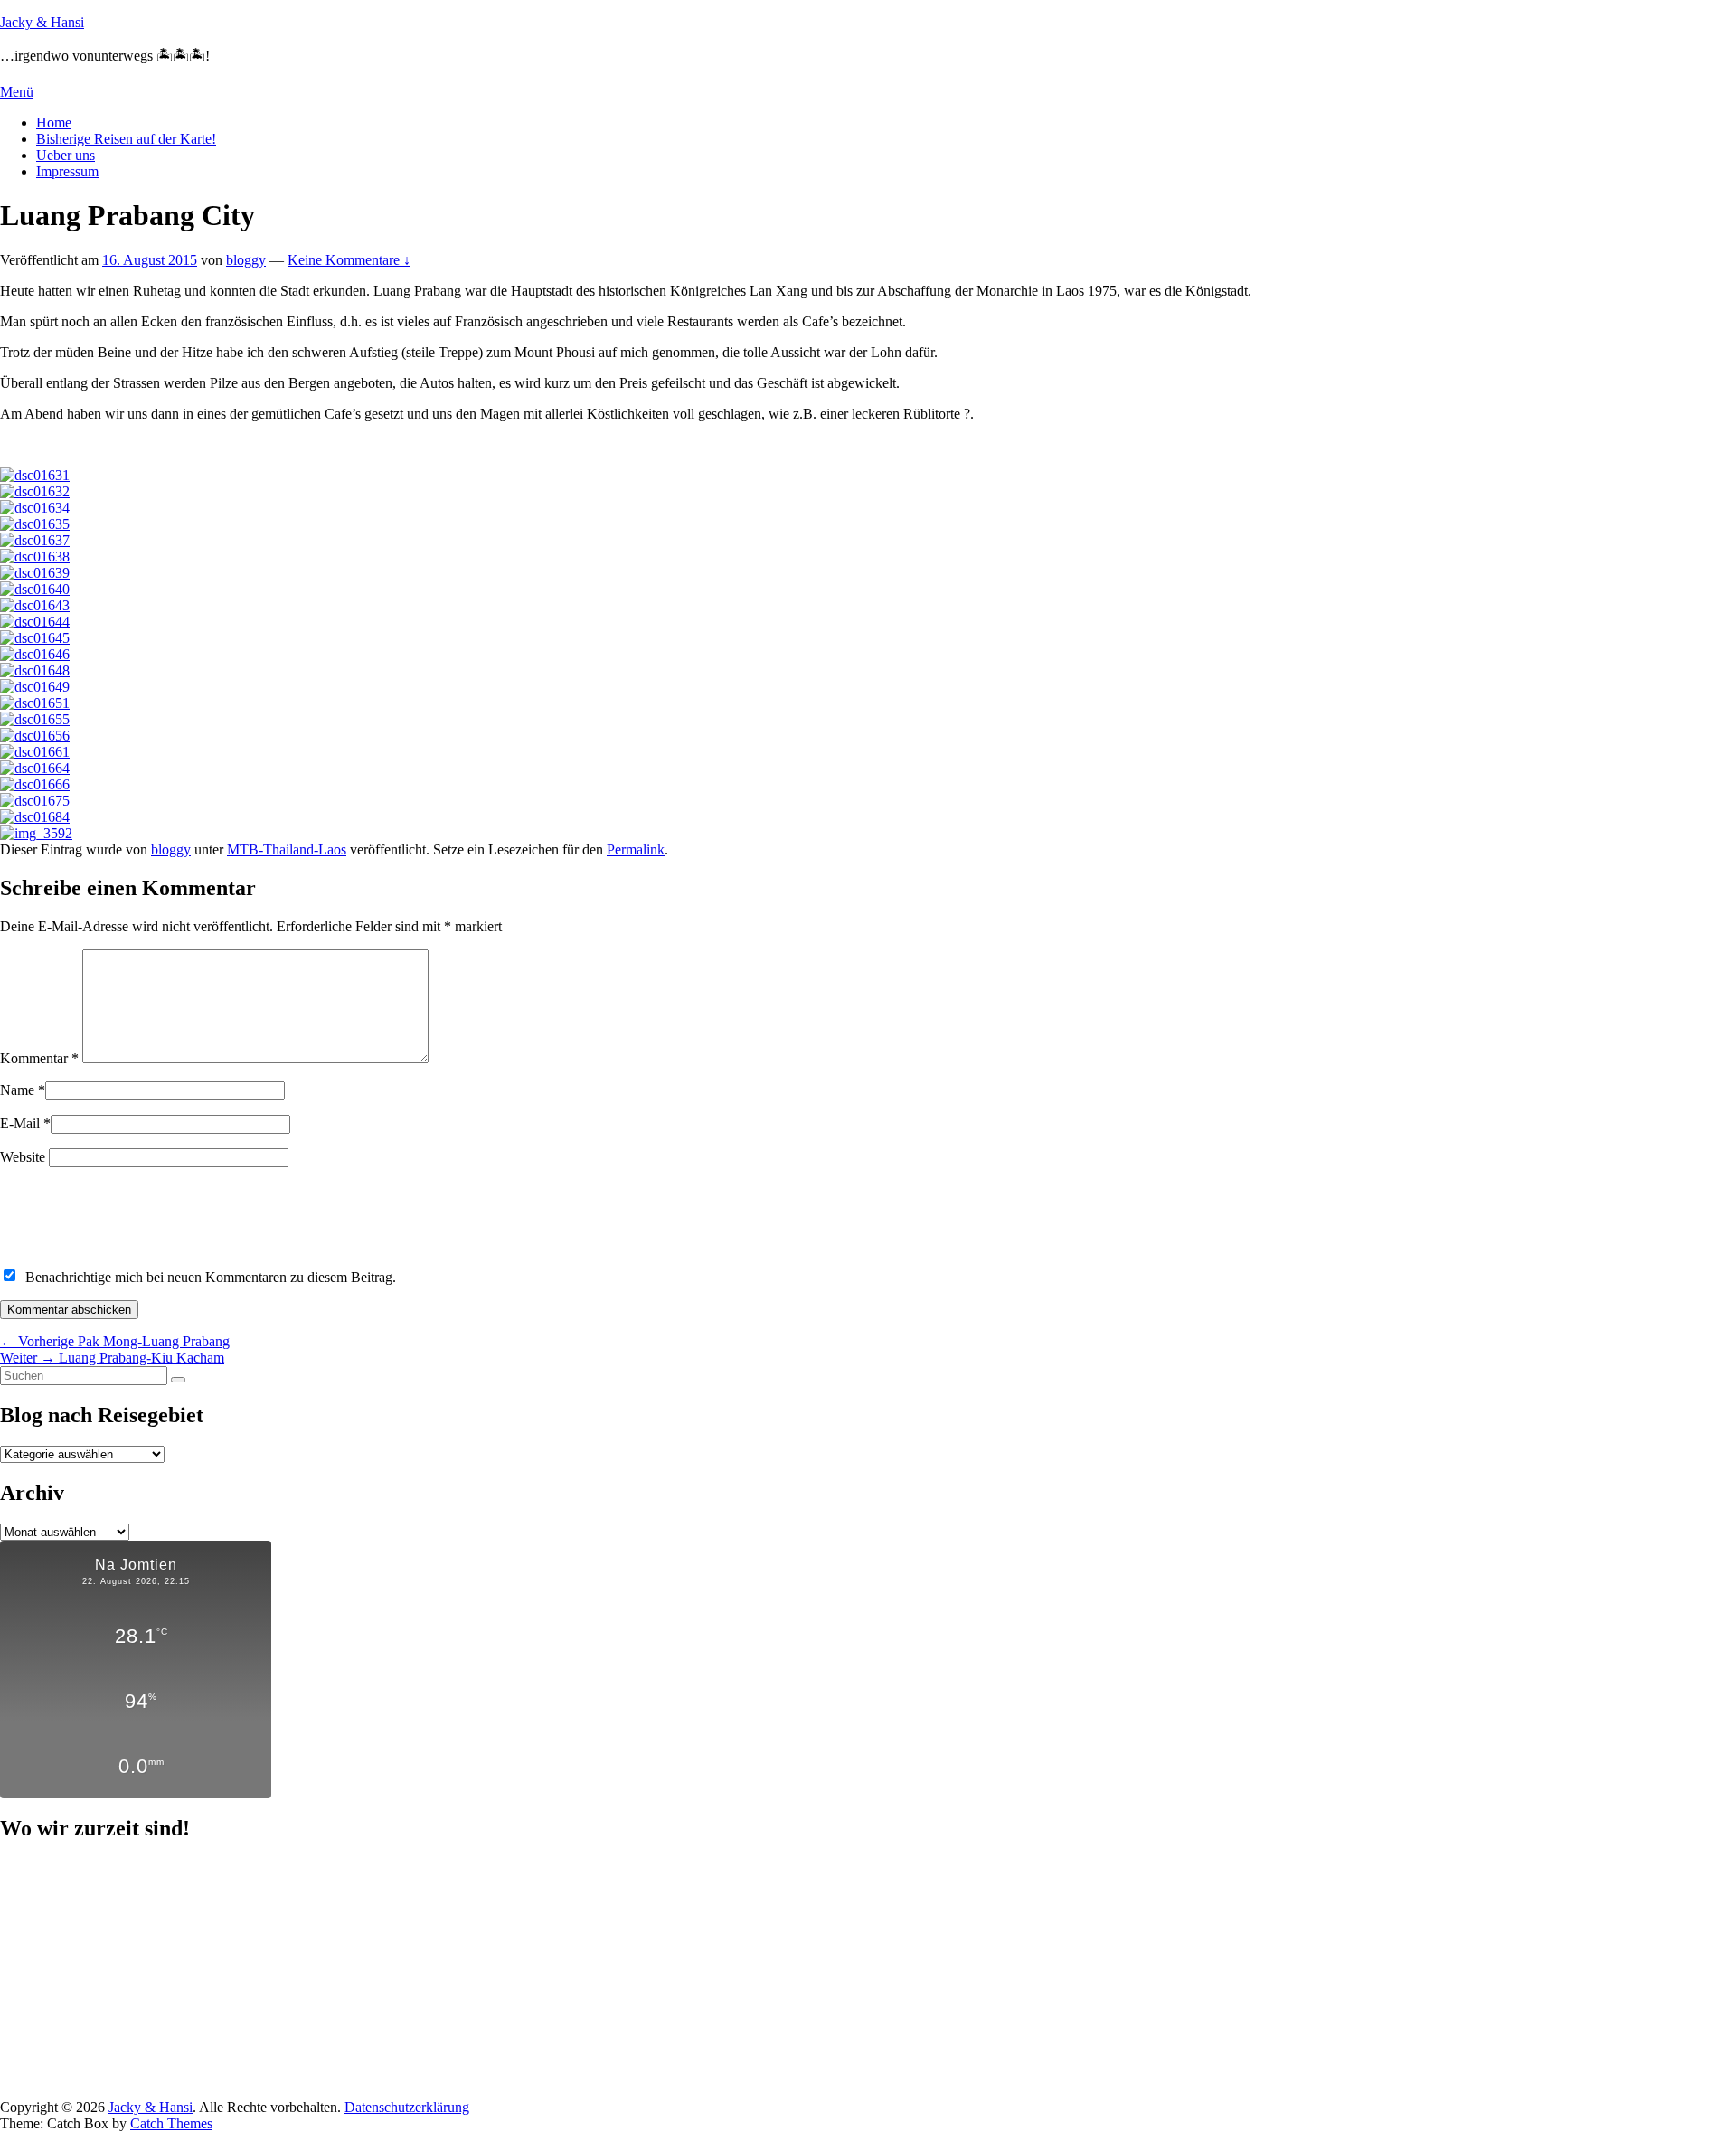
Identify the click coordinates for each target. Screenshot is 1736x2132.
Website (23, 1157)
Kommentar (39, 1058)
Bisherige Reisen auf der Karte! (126, 139)
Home (54, 123)
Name (17, 1090)
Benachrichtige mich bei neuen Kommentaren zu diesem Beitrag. (211, 1277)
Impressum (67, 171)
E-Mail (20, 1123)
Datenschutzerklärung (407, 2107)
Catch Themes (171, 2123)
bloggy (246, 260)
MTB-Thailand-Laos (287, 849)
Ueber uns (66, 155)
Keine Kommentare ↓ (349, 260)
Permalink (636, 849)
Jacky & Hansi (42, 22)
